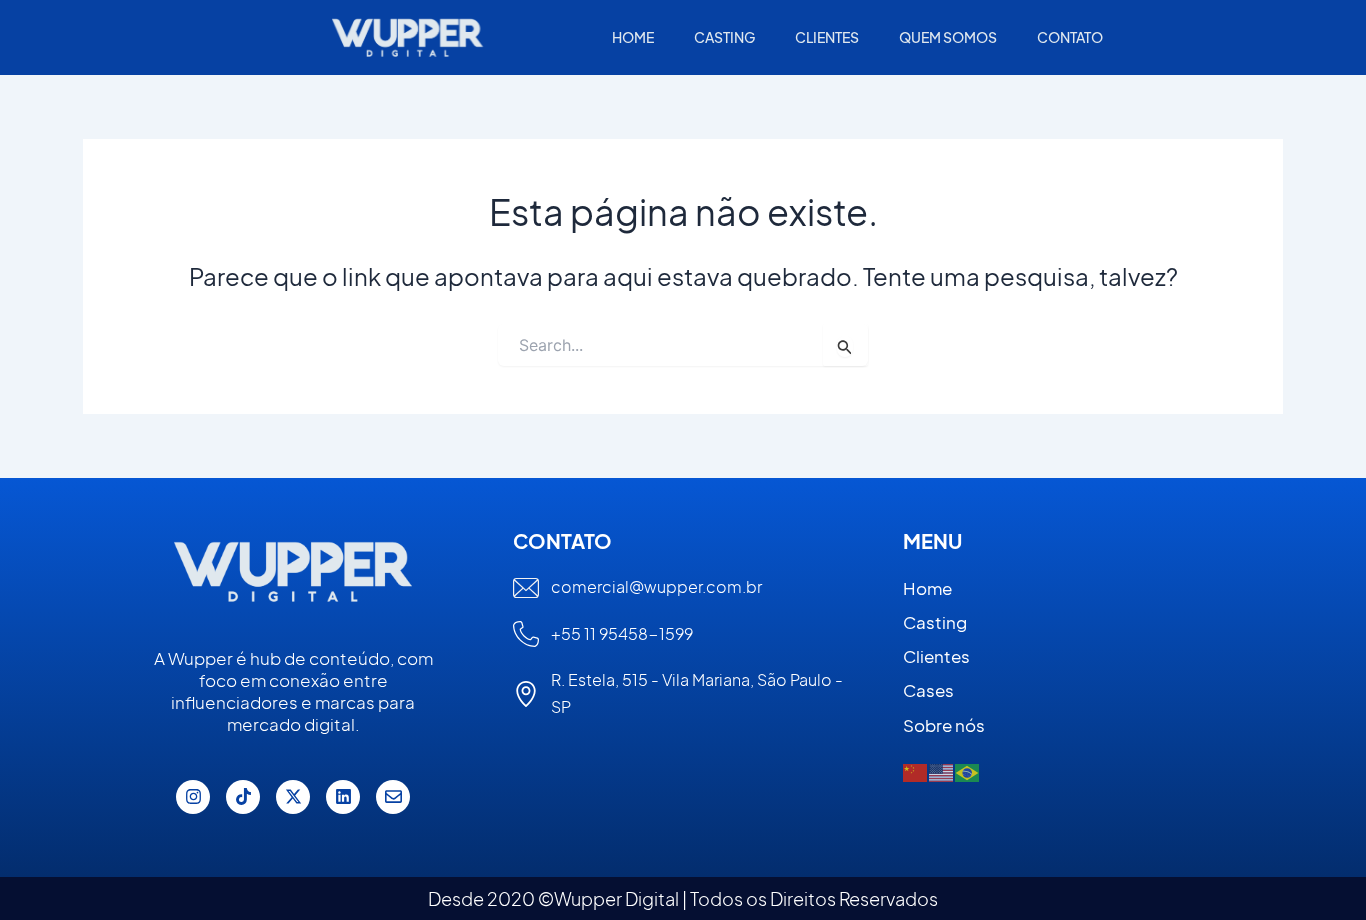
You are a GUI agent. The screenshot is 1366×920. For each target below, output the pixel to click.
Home (633, 37)
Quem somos (948, 37)
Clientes (827, 37)
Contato (1070, 37)
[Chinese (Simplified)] (916, 771)
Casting (724, 37)
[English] (942, 771)
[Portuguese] (968, 771)
